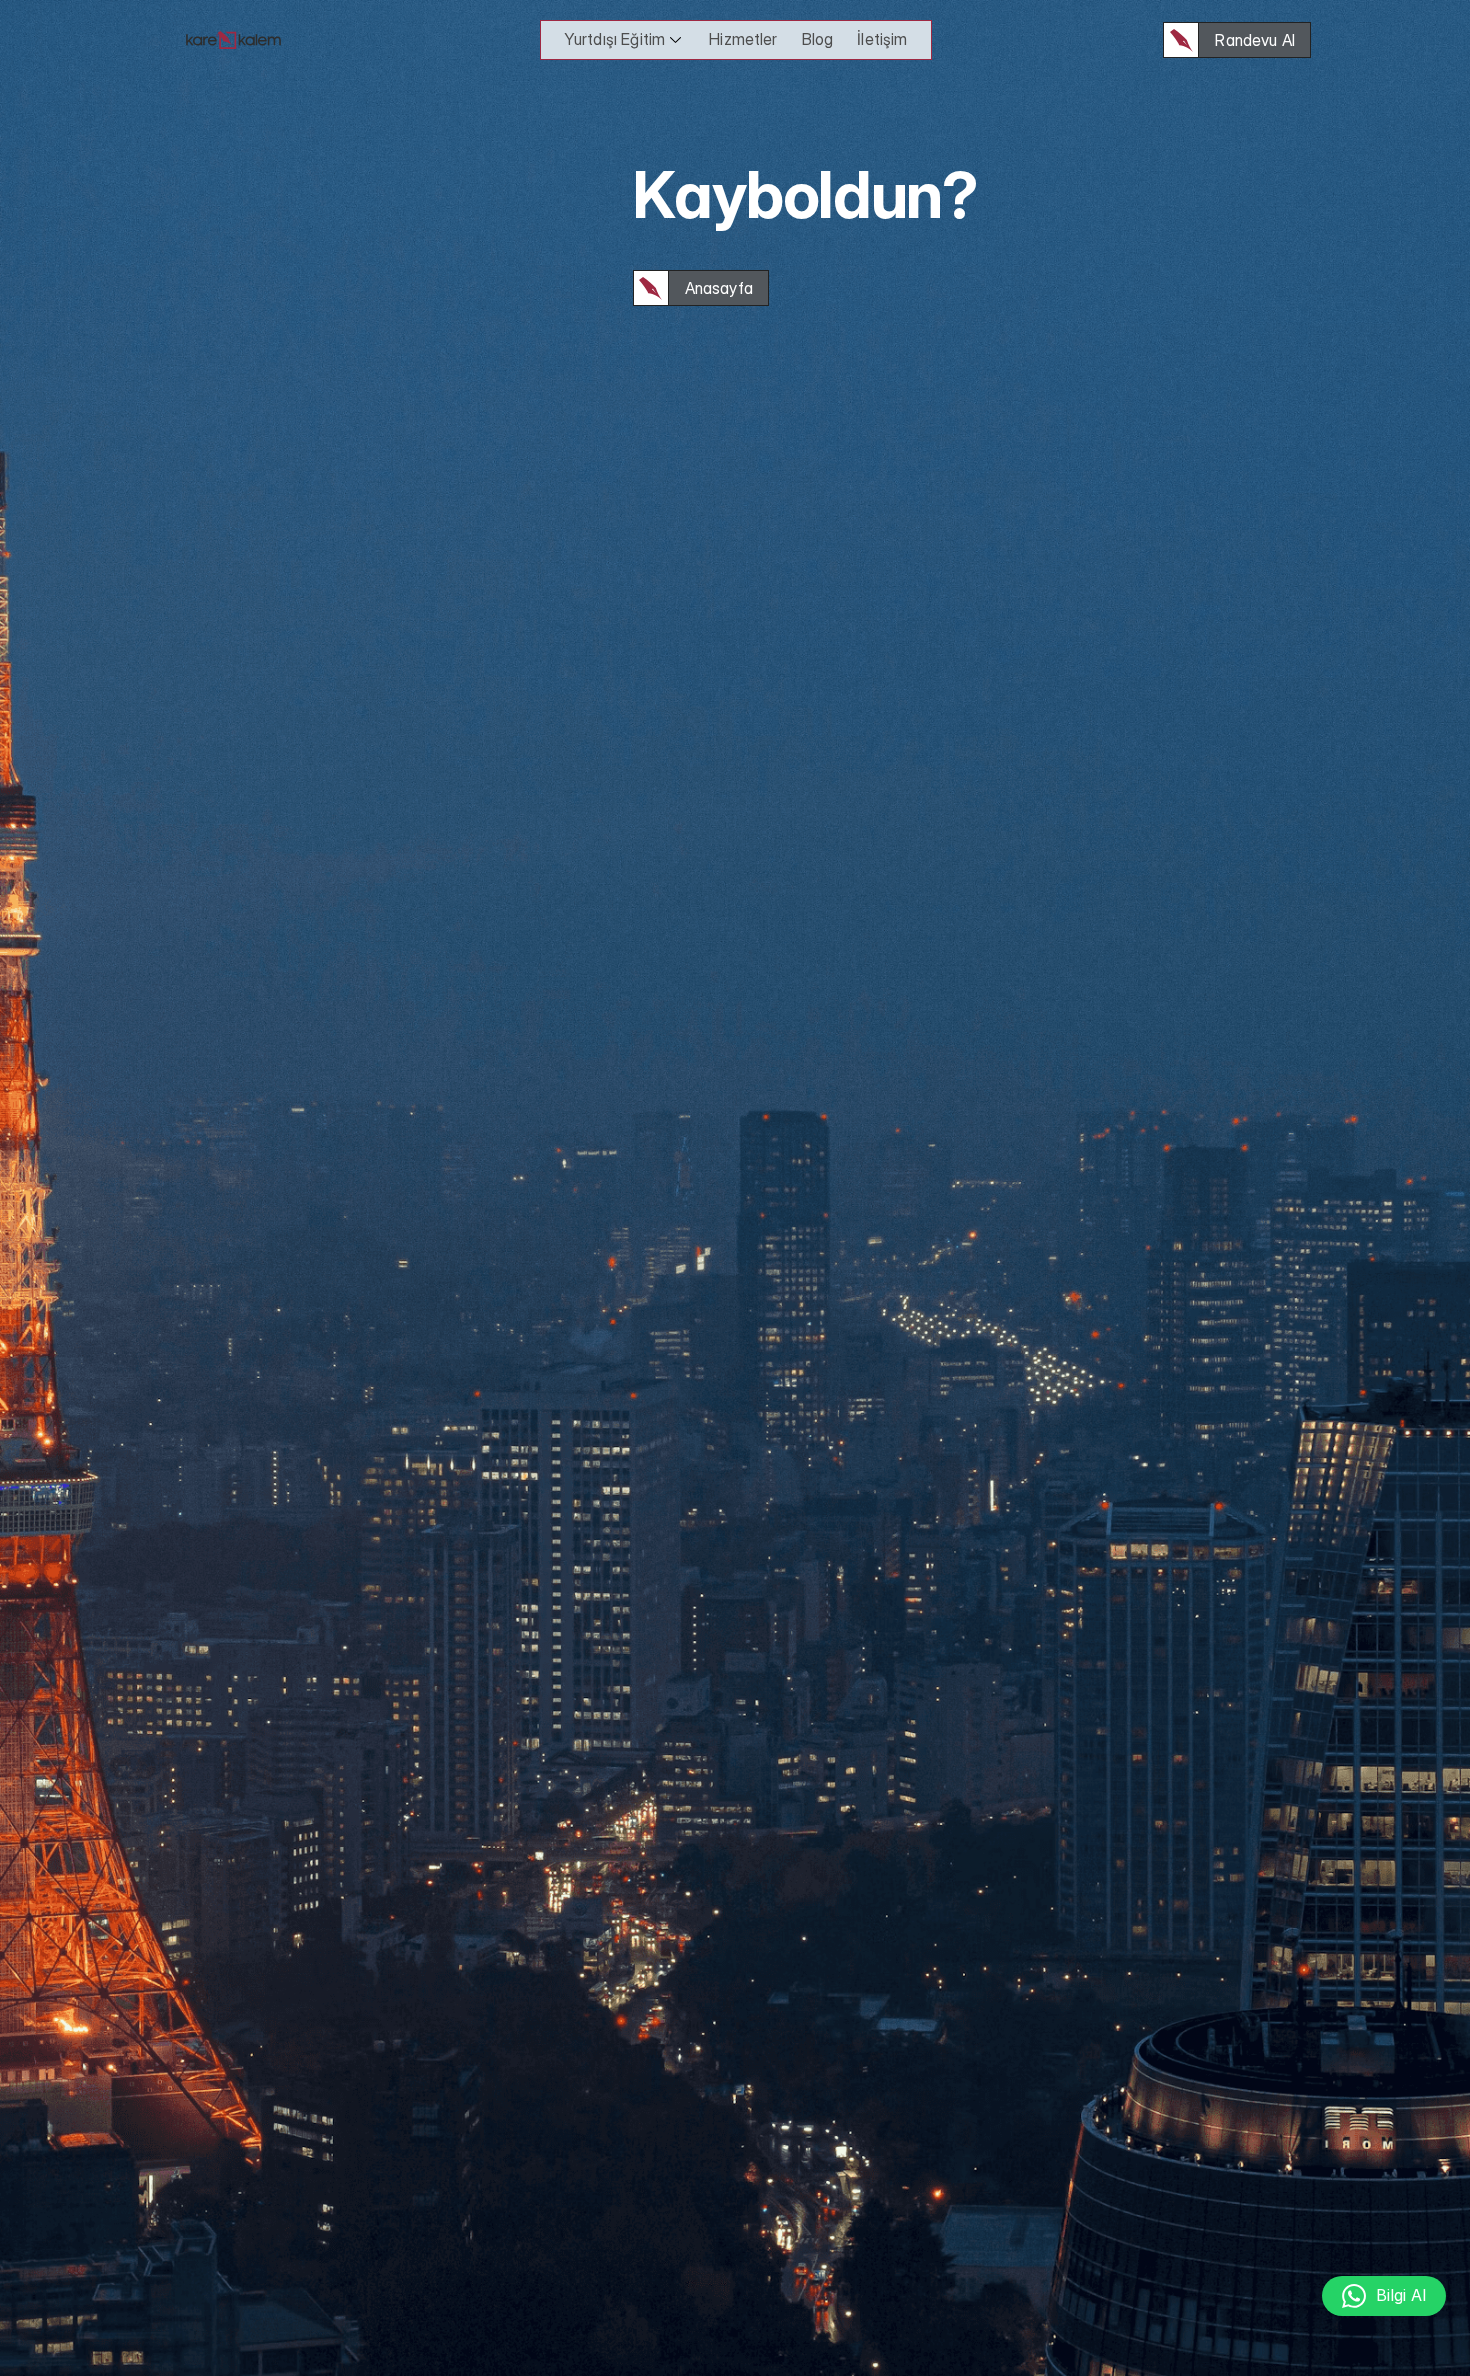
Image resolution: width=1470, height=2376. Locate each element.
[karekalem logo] (233, 40)
